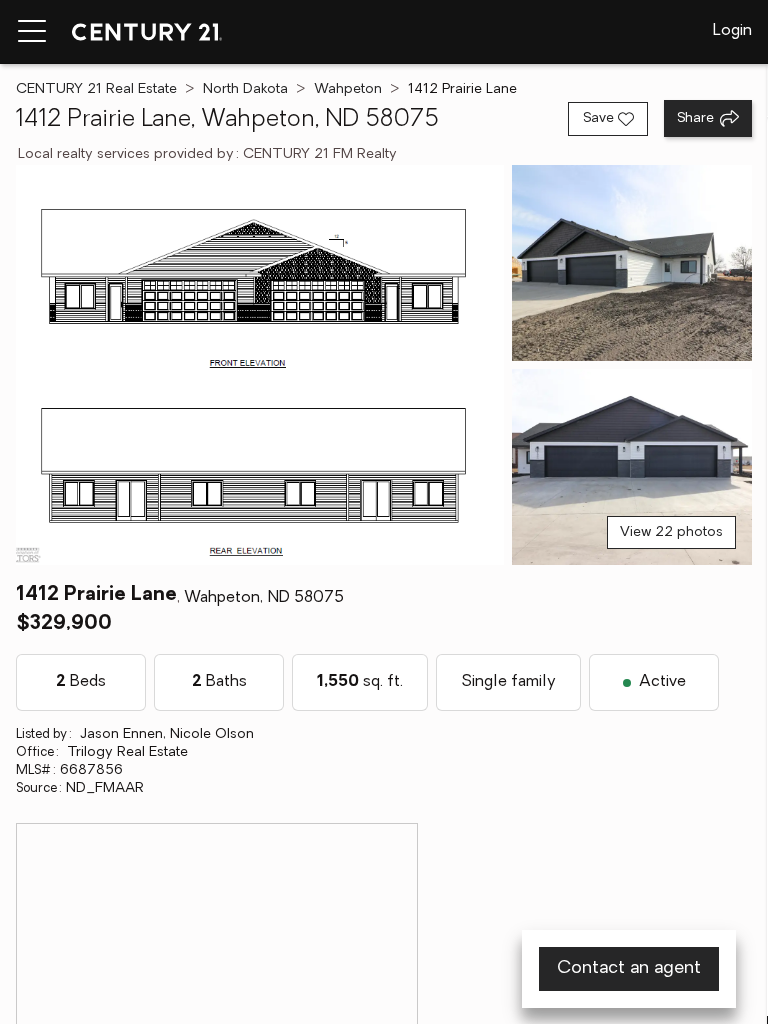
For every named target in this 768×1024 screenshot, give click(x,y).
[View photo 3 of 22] (632, 467)
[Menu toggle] (32, 32)
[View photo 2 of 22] (632, 263)
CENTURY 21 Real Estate (96, 89)
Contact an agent (629, 969)
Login (732, 31)
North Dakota (245, 89)
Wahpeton (348, 89)
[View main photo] (260, 365)
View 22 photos (671, 532)
